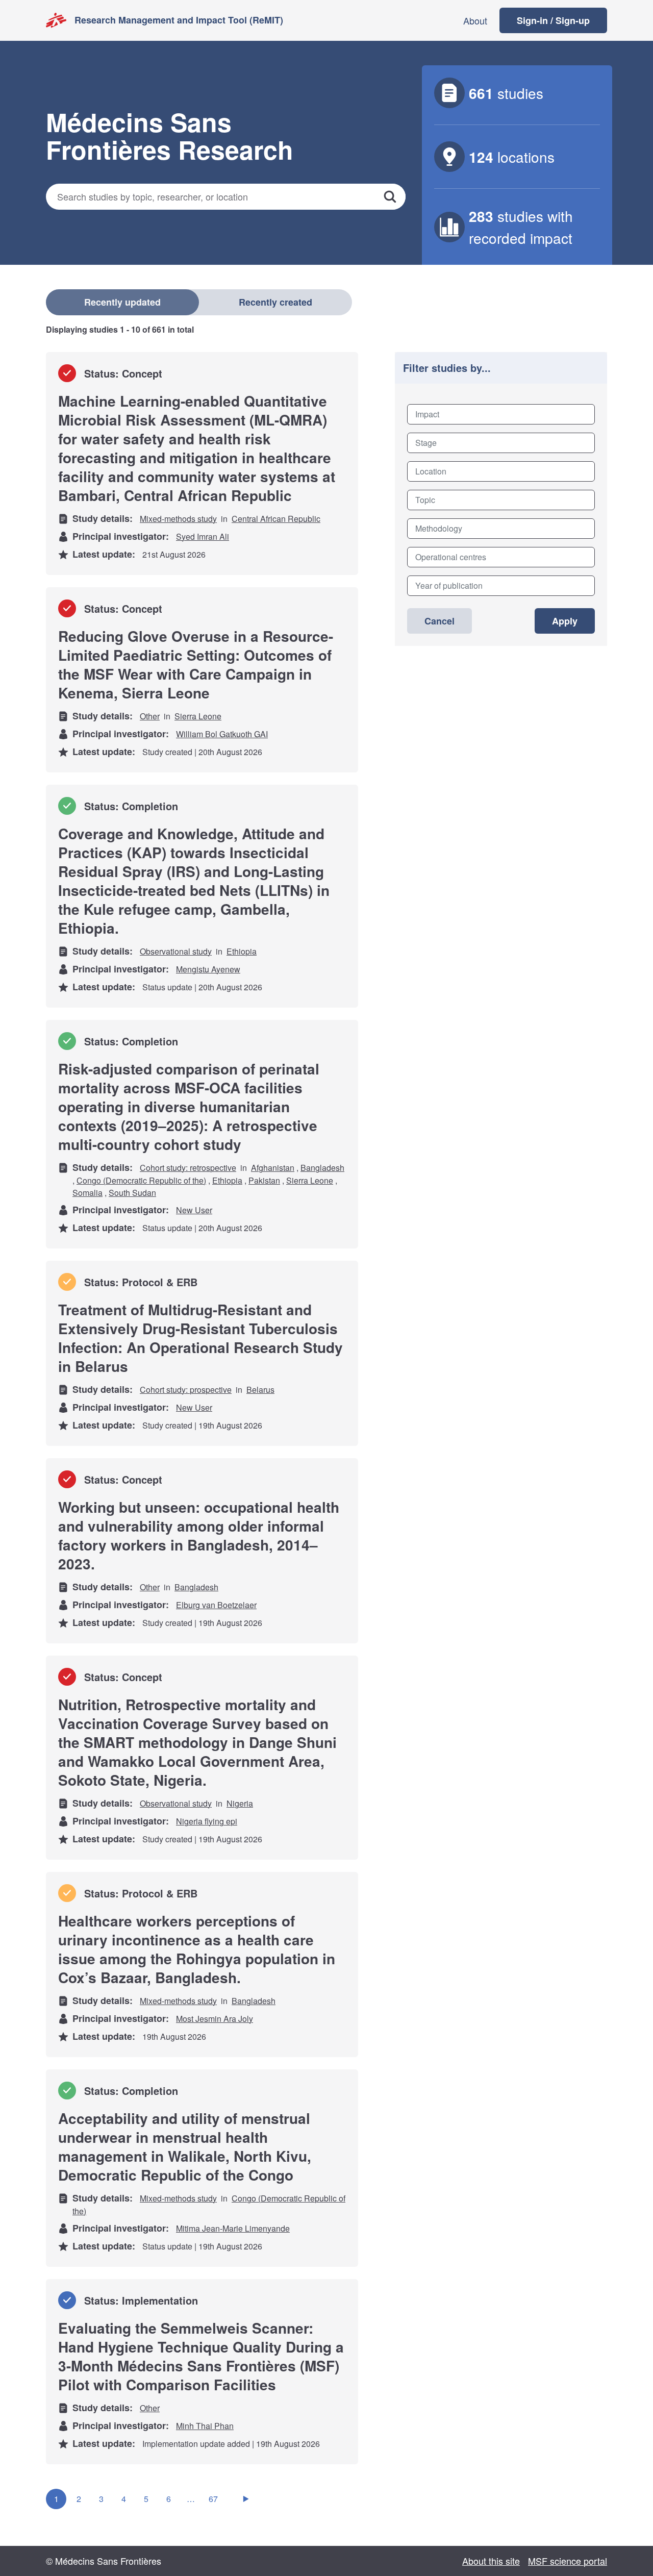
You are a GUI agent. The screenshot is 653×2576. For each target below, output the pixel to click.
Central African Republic (276, 519)
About (475, 20)
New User (194, 1210)
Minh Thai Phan (205, 2426)
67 (213, 2499)
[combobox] (501, 414)
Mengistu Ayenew (208, 969)
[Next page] (246, 2499)
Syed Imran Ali (203, 536)
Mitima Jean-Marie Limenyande (233, 2228)
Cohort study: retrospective (188, 1168)
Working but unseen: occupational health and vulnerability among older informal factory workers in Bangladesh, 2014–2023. (199, 1535)
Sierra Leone (198, 716)
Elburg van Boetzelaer (216, 1605)
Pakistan (264, 1180)
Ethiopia (242, 951)
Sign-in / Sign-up (553, 20)
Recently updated (122, 302)
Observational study (176, 951)
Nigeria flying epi (207, 1821)
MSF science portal (568, 2561)
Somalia (87, 1193)
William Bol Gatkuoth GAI (222, 734)
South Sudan (132, 1193)
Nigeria (240, 1803)
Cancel (439, 621)
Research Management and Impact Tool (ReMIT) (179, 20)
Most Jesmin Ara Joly (215, 2019)
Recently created (275, 302)
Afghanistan (273, 1168)
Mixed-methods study (178, 519)
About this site (491, 2561)
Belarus (260, 1390)
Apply (565, 621)
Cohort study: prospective (186, 1390)
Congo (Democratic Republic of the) (141, 1180)
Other (150, 716)
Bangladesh (322, 1168)
